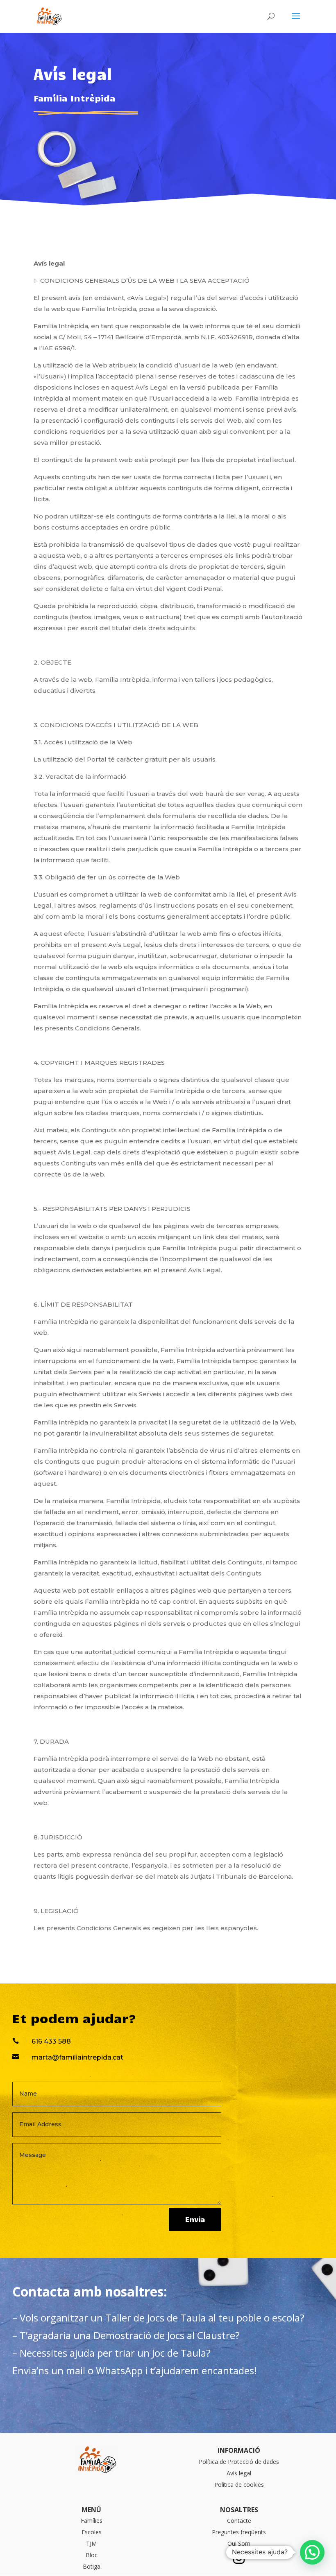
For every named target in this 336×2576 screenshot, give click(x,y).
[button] (312, 2552)
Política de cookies (239, 2485)
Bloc (92, 2555)
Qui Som (239, 2543)
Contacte (239, 2521)
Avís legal (239, 2473)
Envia (195, 2219)
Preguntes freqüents (239, 2532)
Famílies (92, 2521)
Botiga (92, 2566)
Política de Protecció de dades (239, 2462)
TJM (91, 2543)
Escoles (92, 2532)
